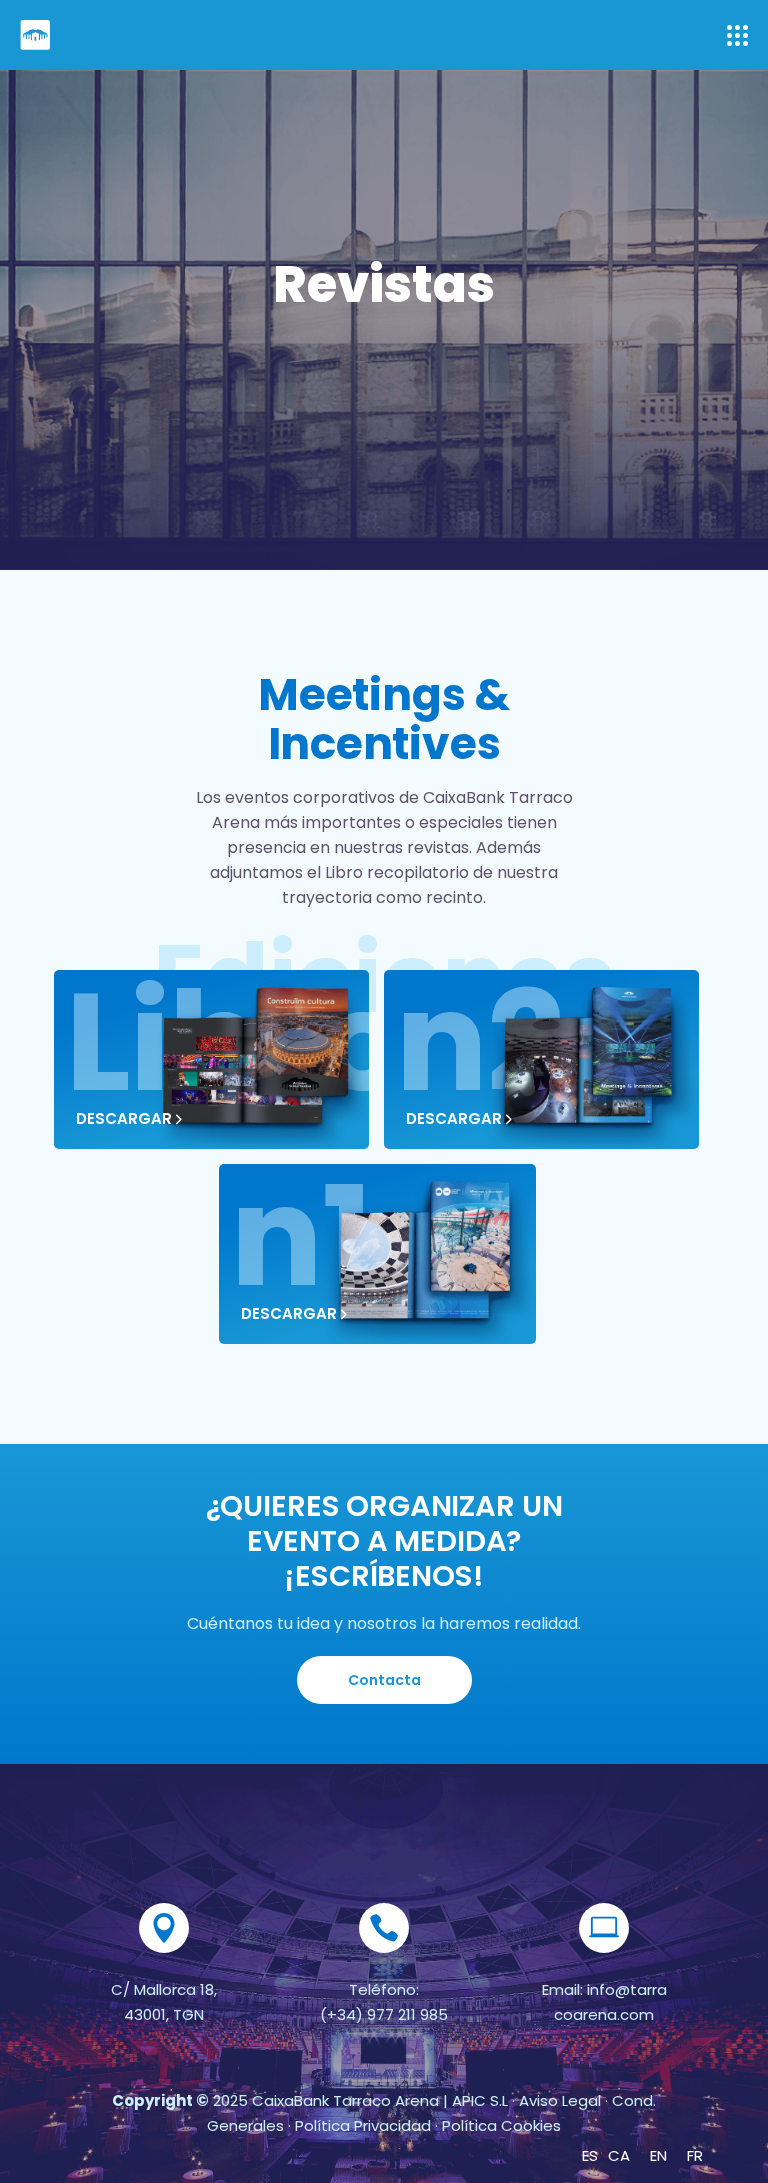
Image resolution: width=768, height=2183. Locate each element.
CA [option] (619, 2155)
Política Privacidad (363, 2125)
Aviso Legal (558, 2100)
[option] (619, 2155)
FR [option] (695, 2155)
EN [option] (658, 2155)
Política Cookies (501, 2125)
